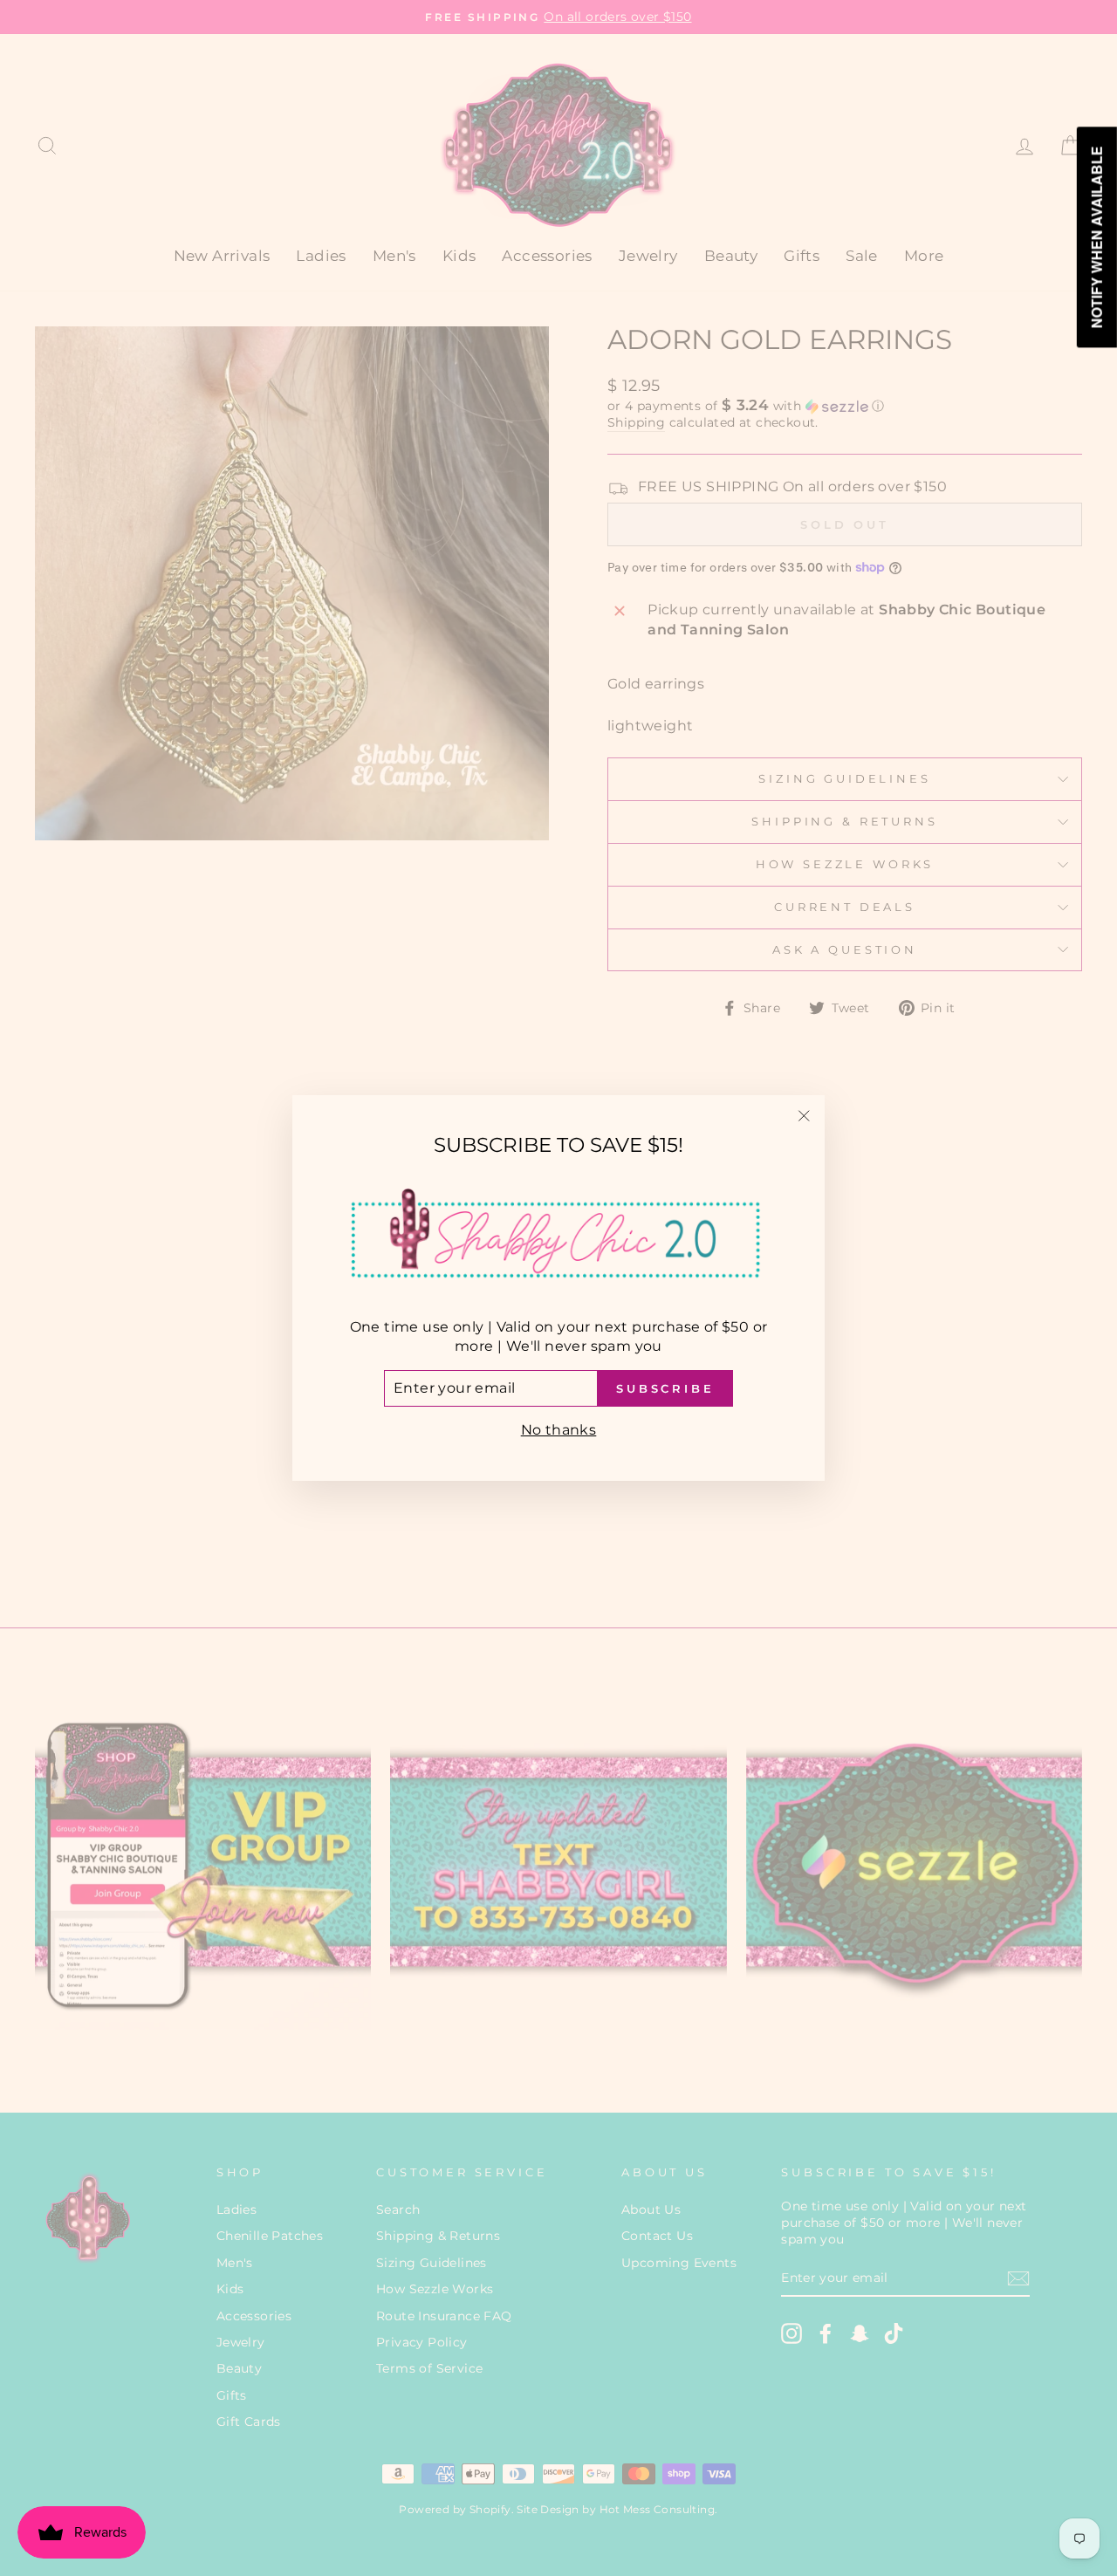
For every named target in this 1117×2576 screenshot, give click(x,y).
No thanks (559, 1430)
